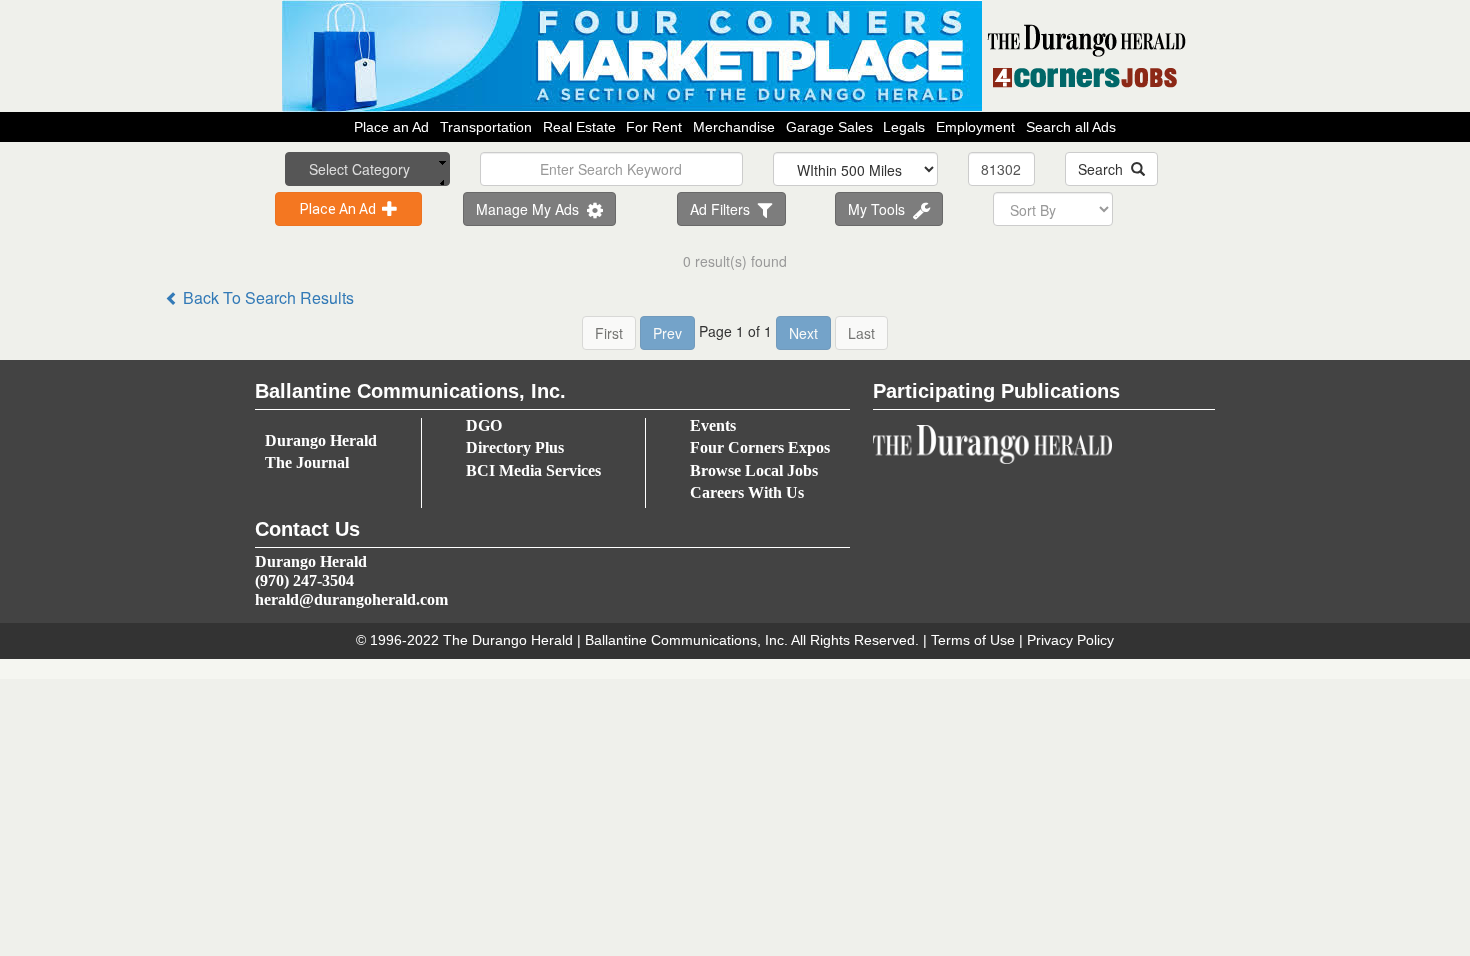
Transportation (486, 127)
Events (713, 425)
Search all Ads (1071, 127)
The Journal (307, 462)
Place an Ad (391, 127)
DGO (484, 425)
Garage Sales (829, 127)
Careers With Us (747, 492)
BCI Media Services (533, 470)
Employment (975, 127)
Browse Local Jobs (754, 470)
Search (1104, 169)
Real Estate (579, 127)
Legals (904, 127)
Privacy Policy (1070, 640)
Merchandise (734, 127)
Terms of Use (973, 640)
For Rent (654, 127)
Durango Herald (321, 440)
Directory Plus (515, 447)
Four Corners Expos (760, 447)
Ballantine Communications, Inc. (686, 640)
